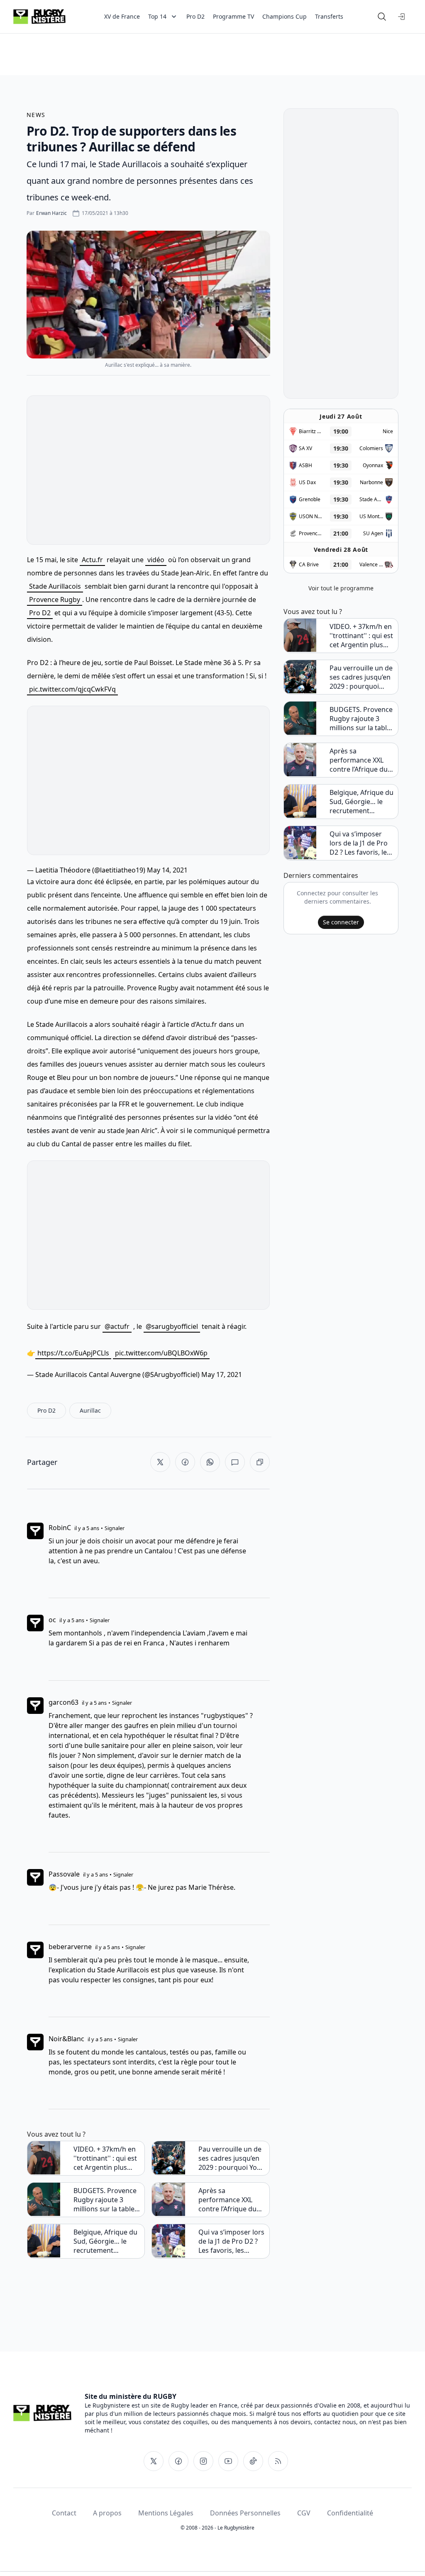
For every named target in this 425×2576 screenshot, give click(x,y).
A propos (107, 2513)
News (36, 115)
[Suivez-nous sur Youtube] (228, 2461)
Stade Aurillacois (55, 586)
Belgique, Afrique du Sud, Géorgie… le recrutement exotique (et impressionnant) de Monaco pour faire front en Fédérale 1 (105, 2241)
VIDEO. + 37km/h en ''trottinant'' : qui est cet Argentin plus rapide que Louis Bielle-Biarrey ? (105, 2158)
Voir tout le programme (341, 588)
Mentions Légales (166, 2513)
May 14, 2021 (167, 870)
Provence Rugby (55, 600)
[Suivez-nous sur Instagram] (203, 2461)
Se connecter (341, 922)
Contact (64, 2513)
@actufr (117, 1326)
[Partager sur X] (160, 1462)
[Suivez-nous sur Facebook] (178, 2461)
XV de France (122, 16)
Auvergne (126, 1375)
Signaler (115, 1528)
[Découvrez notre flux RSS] (278, 2461)
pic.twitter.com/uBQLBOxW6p (161, 1353)
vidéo (156, 560)
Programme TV (233, 16)
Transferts (329, 16)
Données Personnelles (245, 2513)
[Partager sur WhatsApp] (210, 1462)
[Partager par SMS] (235, 1462)
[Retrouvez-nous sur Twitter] (154, 2461)
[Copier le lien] (260, 1462)
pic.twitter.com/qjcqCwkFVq (72, 689)
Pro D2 (195, 16)
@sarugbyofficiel (172, 1326)
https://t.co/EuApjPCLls (73, 1353)
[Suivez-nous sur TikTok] (253, 2461)
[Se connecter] (402, 17)
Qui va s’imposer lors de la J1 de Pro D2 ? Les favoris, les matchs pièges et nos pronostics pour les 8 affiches (232, 2241)
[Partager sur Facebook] (185, 1462)
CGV (304, 2513)
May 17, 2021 (222, 1375)
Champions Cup (285, 16)
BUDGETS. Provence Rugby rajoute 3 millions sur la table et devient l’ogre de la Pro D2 (107, 2200)
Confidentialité (350, 2513)
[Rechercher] (382, 17)
